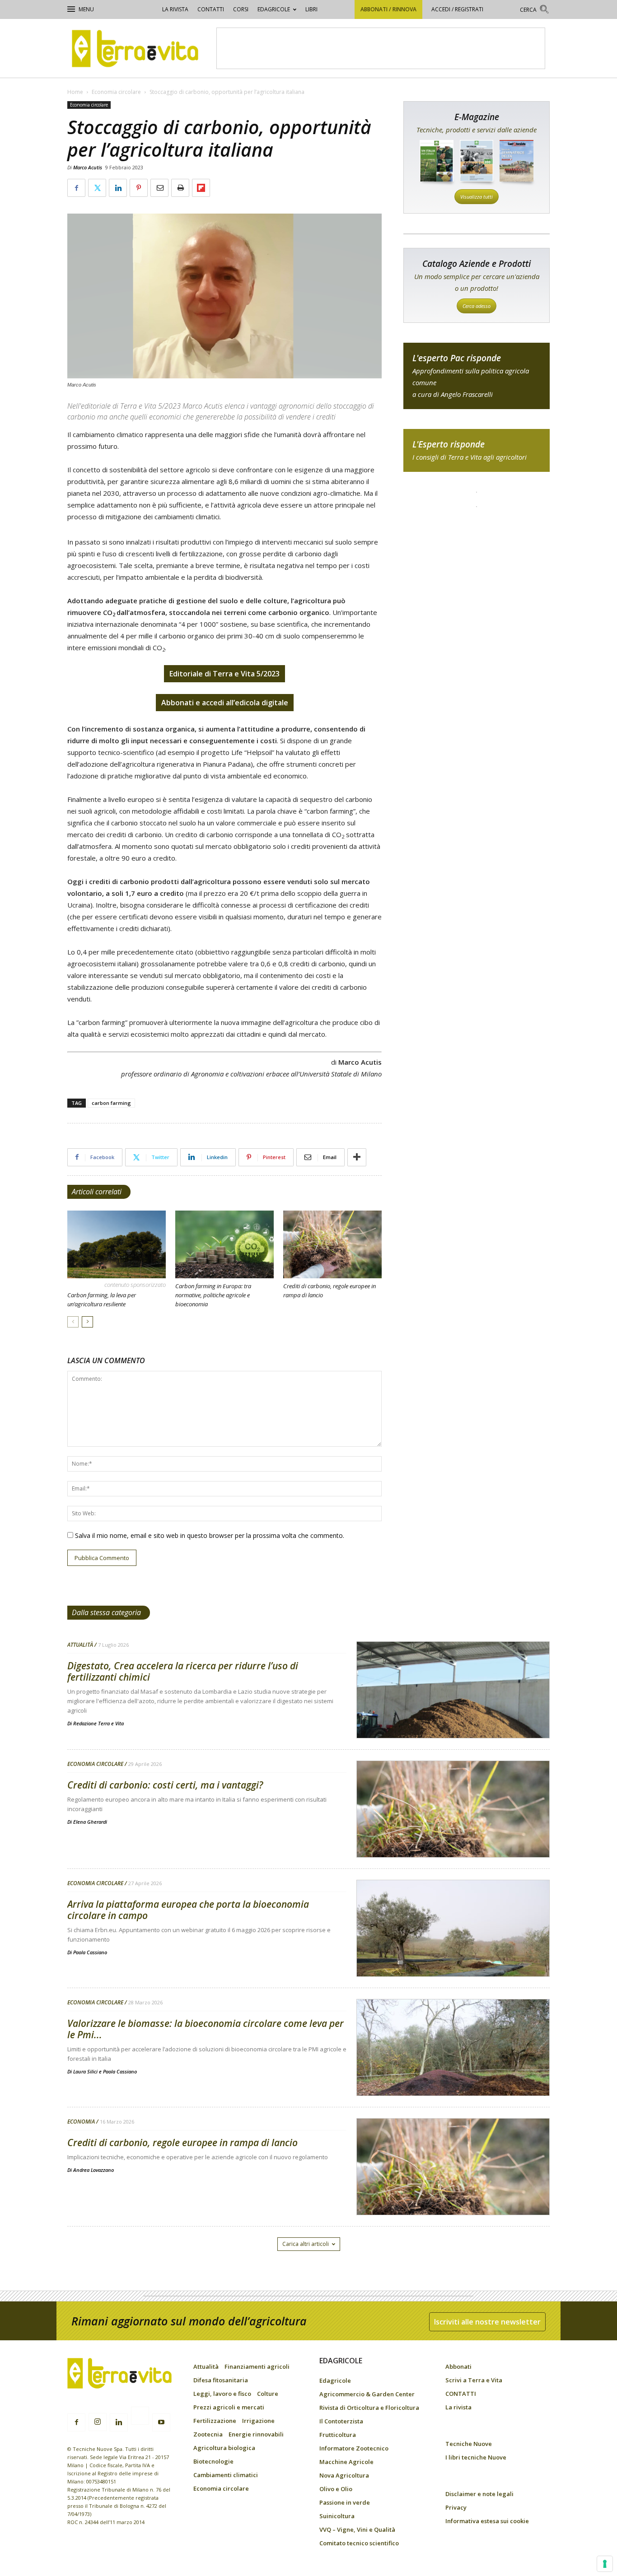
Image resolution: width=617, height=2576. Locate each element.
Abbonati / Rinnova (388, 9)
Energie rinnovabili (256, 2434)
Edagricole (274, 9)
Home (75, 92)
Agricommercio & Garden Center (367, 2394)
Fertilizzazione (215, 2421)
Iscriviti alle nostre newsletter (487, 2322)
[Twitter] (140, 2417)
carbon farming (111, 1103)
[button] (535, 11)
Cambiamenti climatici (226, 2475)
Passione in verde (345, 2502)
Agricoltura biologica (224, 2448)
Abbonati (458, 2366)
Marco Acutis (88, 167)
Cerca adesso (477, 306)
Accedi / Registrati (457, 9)
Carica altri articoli (306, 2244)
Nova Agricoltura (344, 2475)
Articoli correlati (97, 1192)
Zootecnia (208, 2434)
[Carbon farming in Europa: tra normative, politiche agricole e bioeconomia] (224, 1244)
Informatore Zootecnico (354, 2448)
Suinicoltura (337, 2516)
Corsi (241, 9)
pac (477, 376)
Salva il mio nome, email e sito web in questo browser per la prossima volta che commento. (210, 1535)
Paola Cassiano (90, 1952)
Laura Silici (85, 2071)
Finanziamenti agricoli (257, 2366)
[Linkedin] (119, 2422)
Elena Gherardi (90, 1822)
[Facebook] (76, 2422)
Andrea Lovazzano (93, 2170)
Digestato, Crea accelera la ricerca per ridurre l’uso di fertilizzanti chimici (183, 1671)
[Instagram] (98, 2422)
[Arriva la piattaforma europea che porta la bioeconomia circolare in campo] (453, 1952)
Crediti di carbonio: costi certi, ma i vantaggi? (165, 1785)
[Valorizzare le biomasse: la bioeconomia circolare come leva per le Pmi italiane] (453, 2071)
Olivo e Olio (336, 2489)
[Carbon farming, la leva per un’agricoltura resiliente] (117, 1244)
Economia (81, 2122)
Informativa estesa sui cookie (487, 2521)
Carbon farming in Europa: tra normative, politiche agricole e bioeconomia (213, 1295)
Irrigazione (258, 2421)
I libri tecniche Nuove (476, 2457)
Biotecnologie (213, 2461)
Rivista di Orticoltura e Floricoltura (369, 2408)
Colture (268, 2394)
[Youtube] (161, 2422)
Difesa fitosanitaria (221, 2380)
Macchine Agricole (346, 2462)
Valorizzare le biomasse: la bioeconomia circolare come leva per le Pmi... (206, 2029)
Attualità (80, 1645)
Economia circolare (116, 92)
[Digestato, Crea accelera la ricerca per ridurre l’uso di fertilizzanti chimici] (453, 1713)
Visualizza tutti (477, 197)
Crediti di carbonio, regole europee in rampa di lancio (182, 2143)
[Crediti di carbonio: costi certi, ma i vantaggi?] (453, 1832)
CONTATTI (211, 9)
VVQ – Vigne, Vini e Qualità (357, 2529)
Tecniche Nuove (469, 2444)
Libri (311, 9)
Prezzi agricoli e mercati (229, 2407)
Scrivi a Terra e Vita (474, 2380)
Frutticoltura (338, 2435)
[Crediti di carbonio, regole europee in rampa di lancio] (332, 1244)
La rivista (175, 9)
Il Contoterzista (341, 2421)
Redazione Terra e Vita (98, 1723)
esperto (477, 450)
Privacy (456, 2507)
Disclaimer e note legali (479, 2494)
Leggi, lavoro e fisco (222, 2394)
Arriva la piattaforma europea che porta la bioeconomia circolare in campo (188, 1910)
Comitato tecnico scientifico (359, 2543)
